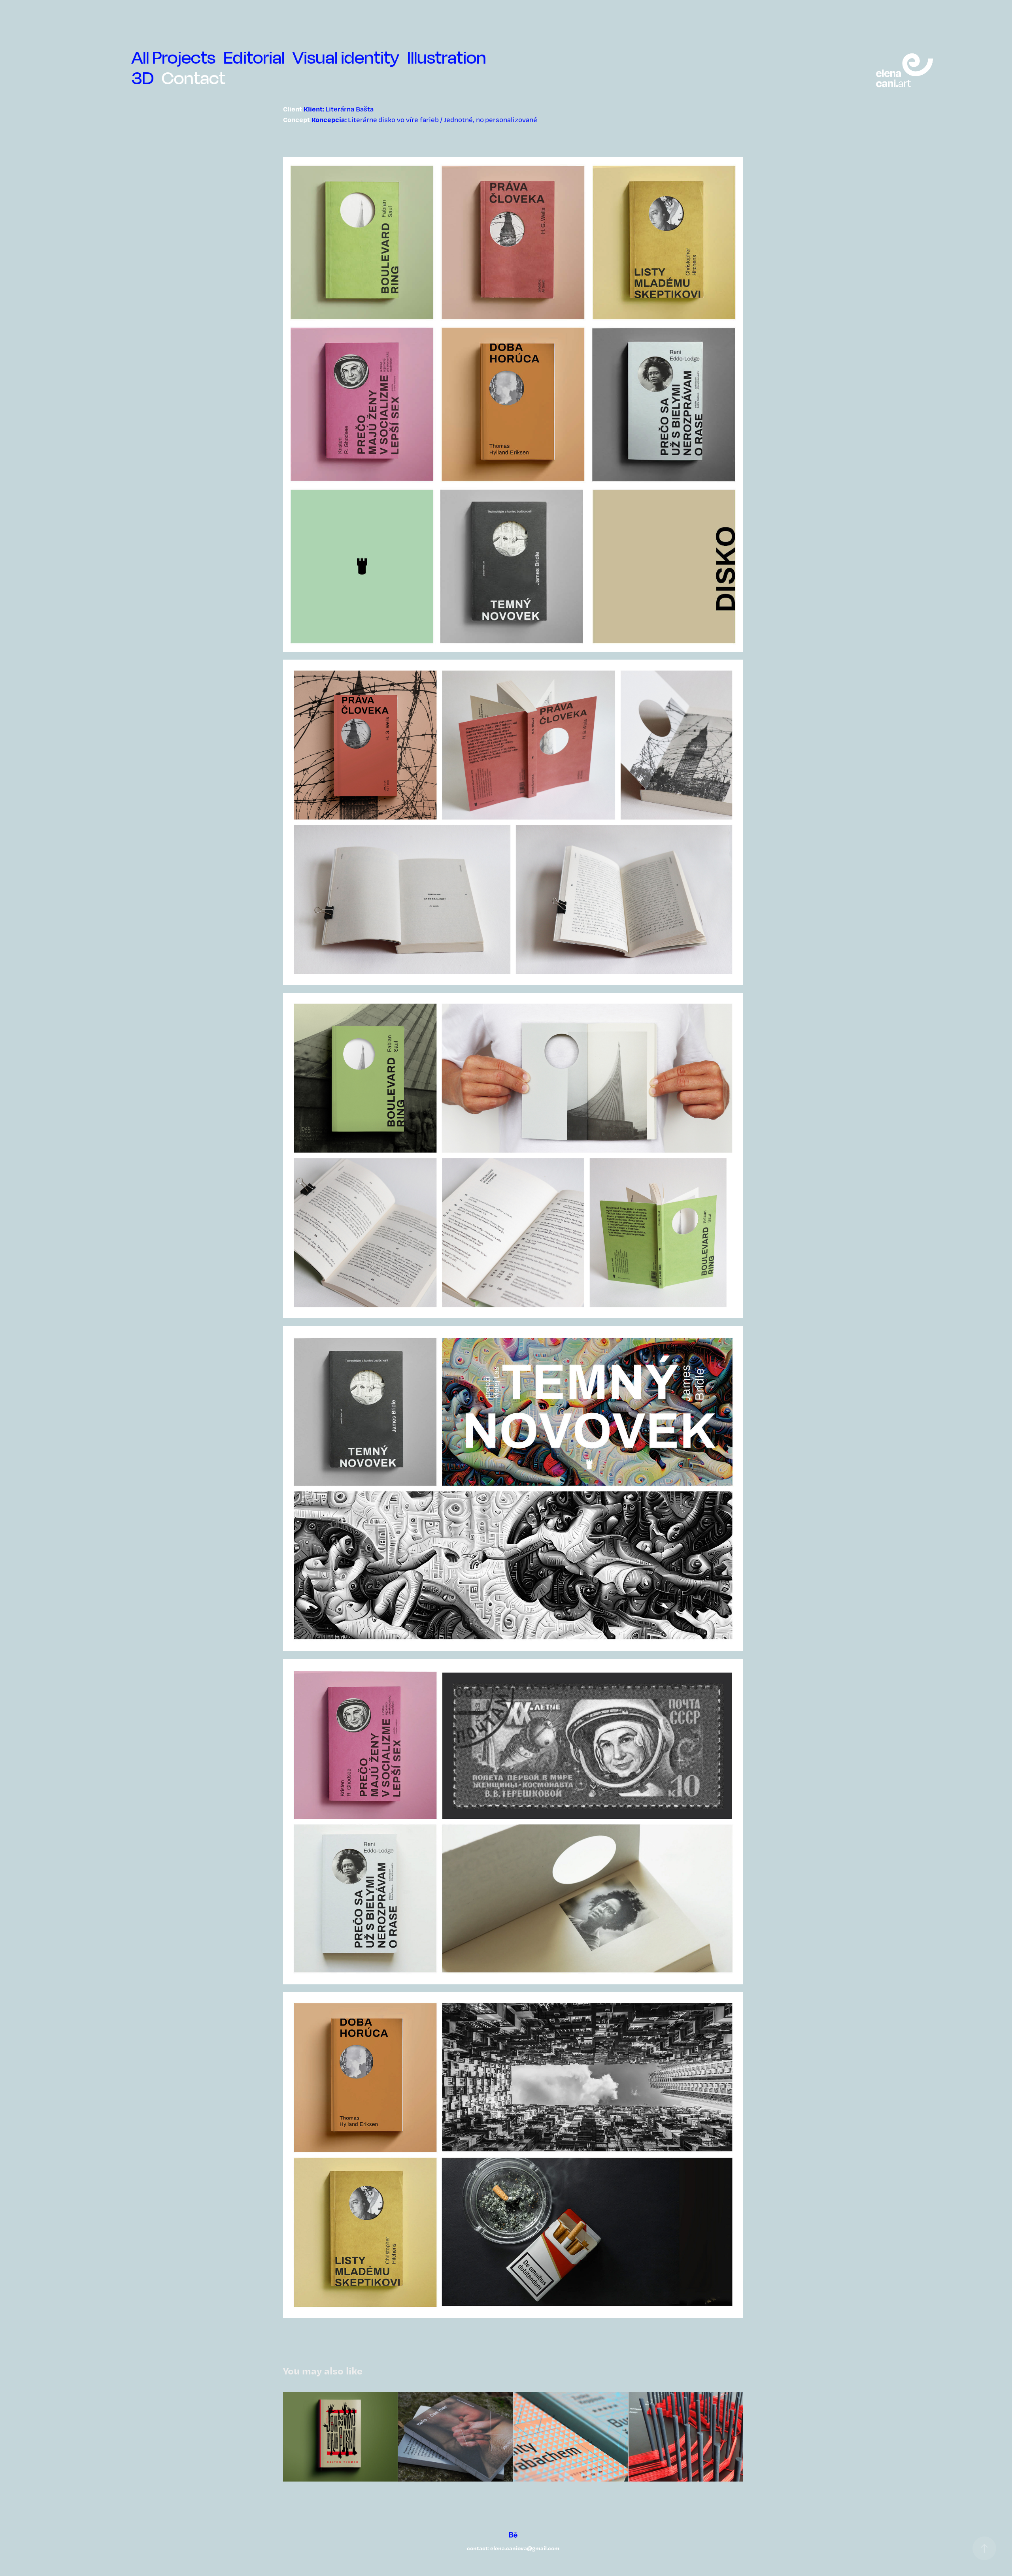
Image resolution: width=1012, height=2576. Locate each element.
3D (143, 78)
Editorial (254, 57)
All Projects (174, 57)
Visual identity (346, 57)
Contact (194, 78)
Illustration (447, 57)
